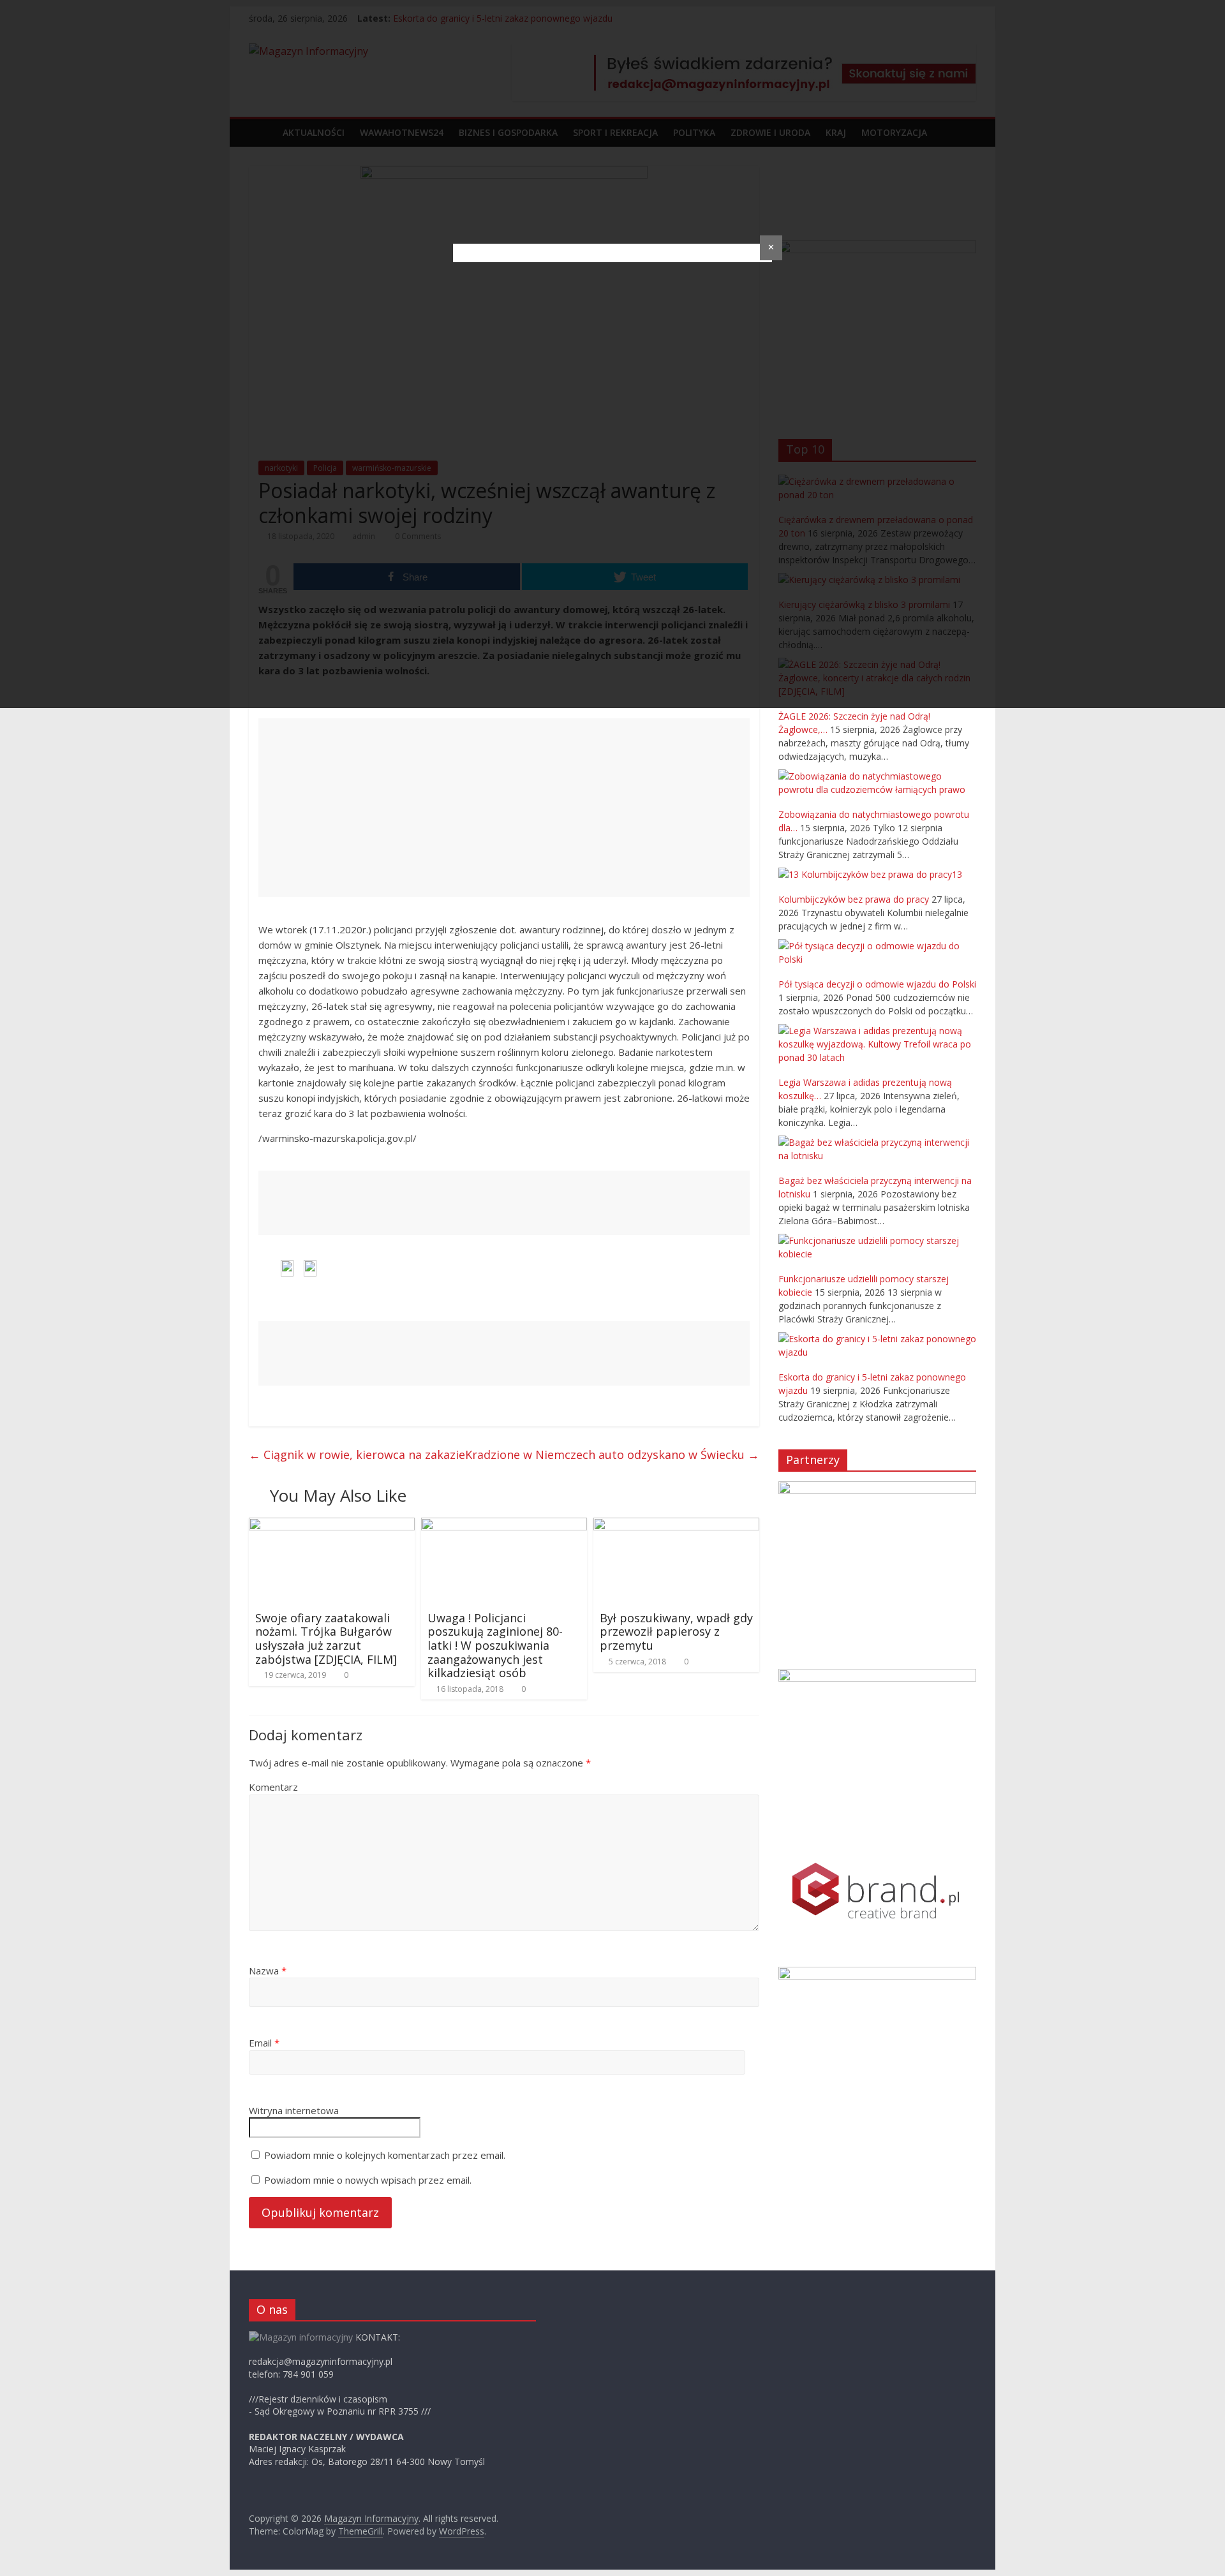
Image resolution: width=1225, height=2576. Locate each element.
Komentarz (273, 1787)
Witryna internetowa (294, 2110)
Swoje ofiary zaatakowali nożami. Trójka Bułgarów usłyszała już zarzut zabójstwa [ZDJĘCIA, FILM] (326, 1639)
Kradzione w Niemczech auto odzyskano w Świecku (612, 1455)
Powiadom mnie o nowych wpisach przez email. (368, 2180)
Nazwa (268, 1971)
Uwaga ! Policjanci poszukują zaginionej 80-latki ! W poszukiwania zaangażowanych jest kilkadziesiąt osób (495, 1645)
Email (264, 2043)
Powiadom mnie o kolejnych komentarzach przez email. (385, 2155)
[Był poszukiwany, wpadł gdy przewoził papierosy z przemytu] (676, 1525)
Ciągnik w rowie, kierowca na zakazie (357, 1455)
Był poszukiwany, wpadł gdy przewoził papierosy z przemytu (676, 1632)
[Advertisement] (504, 808)
